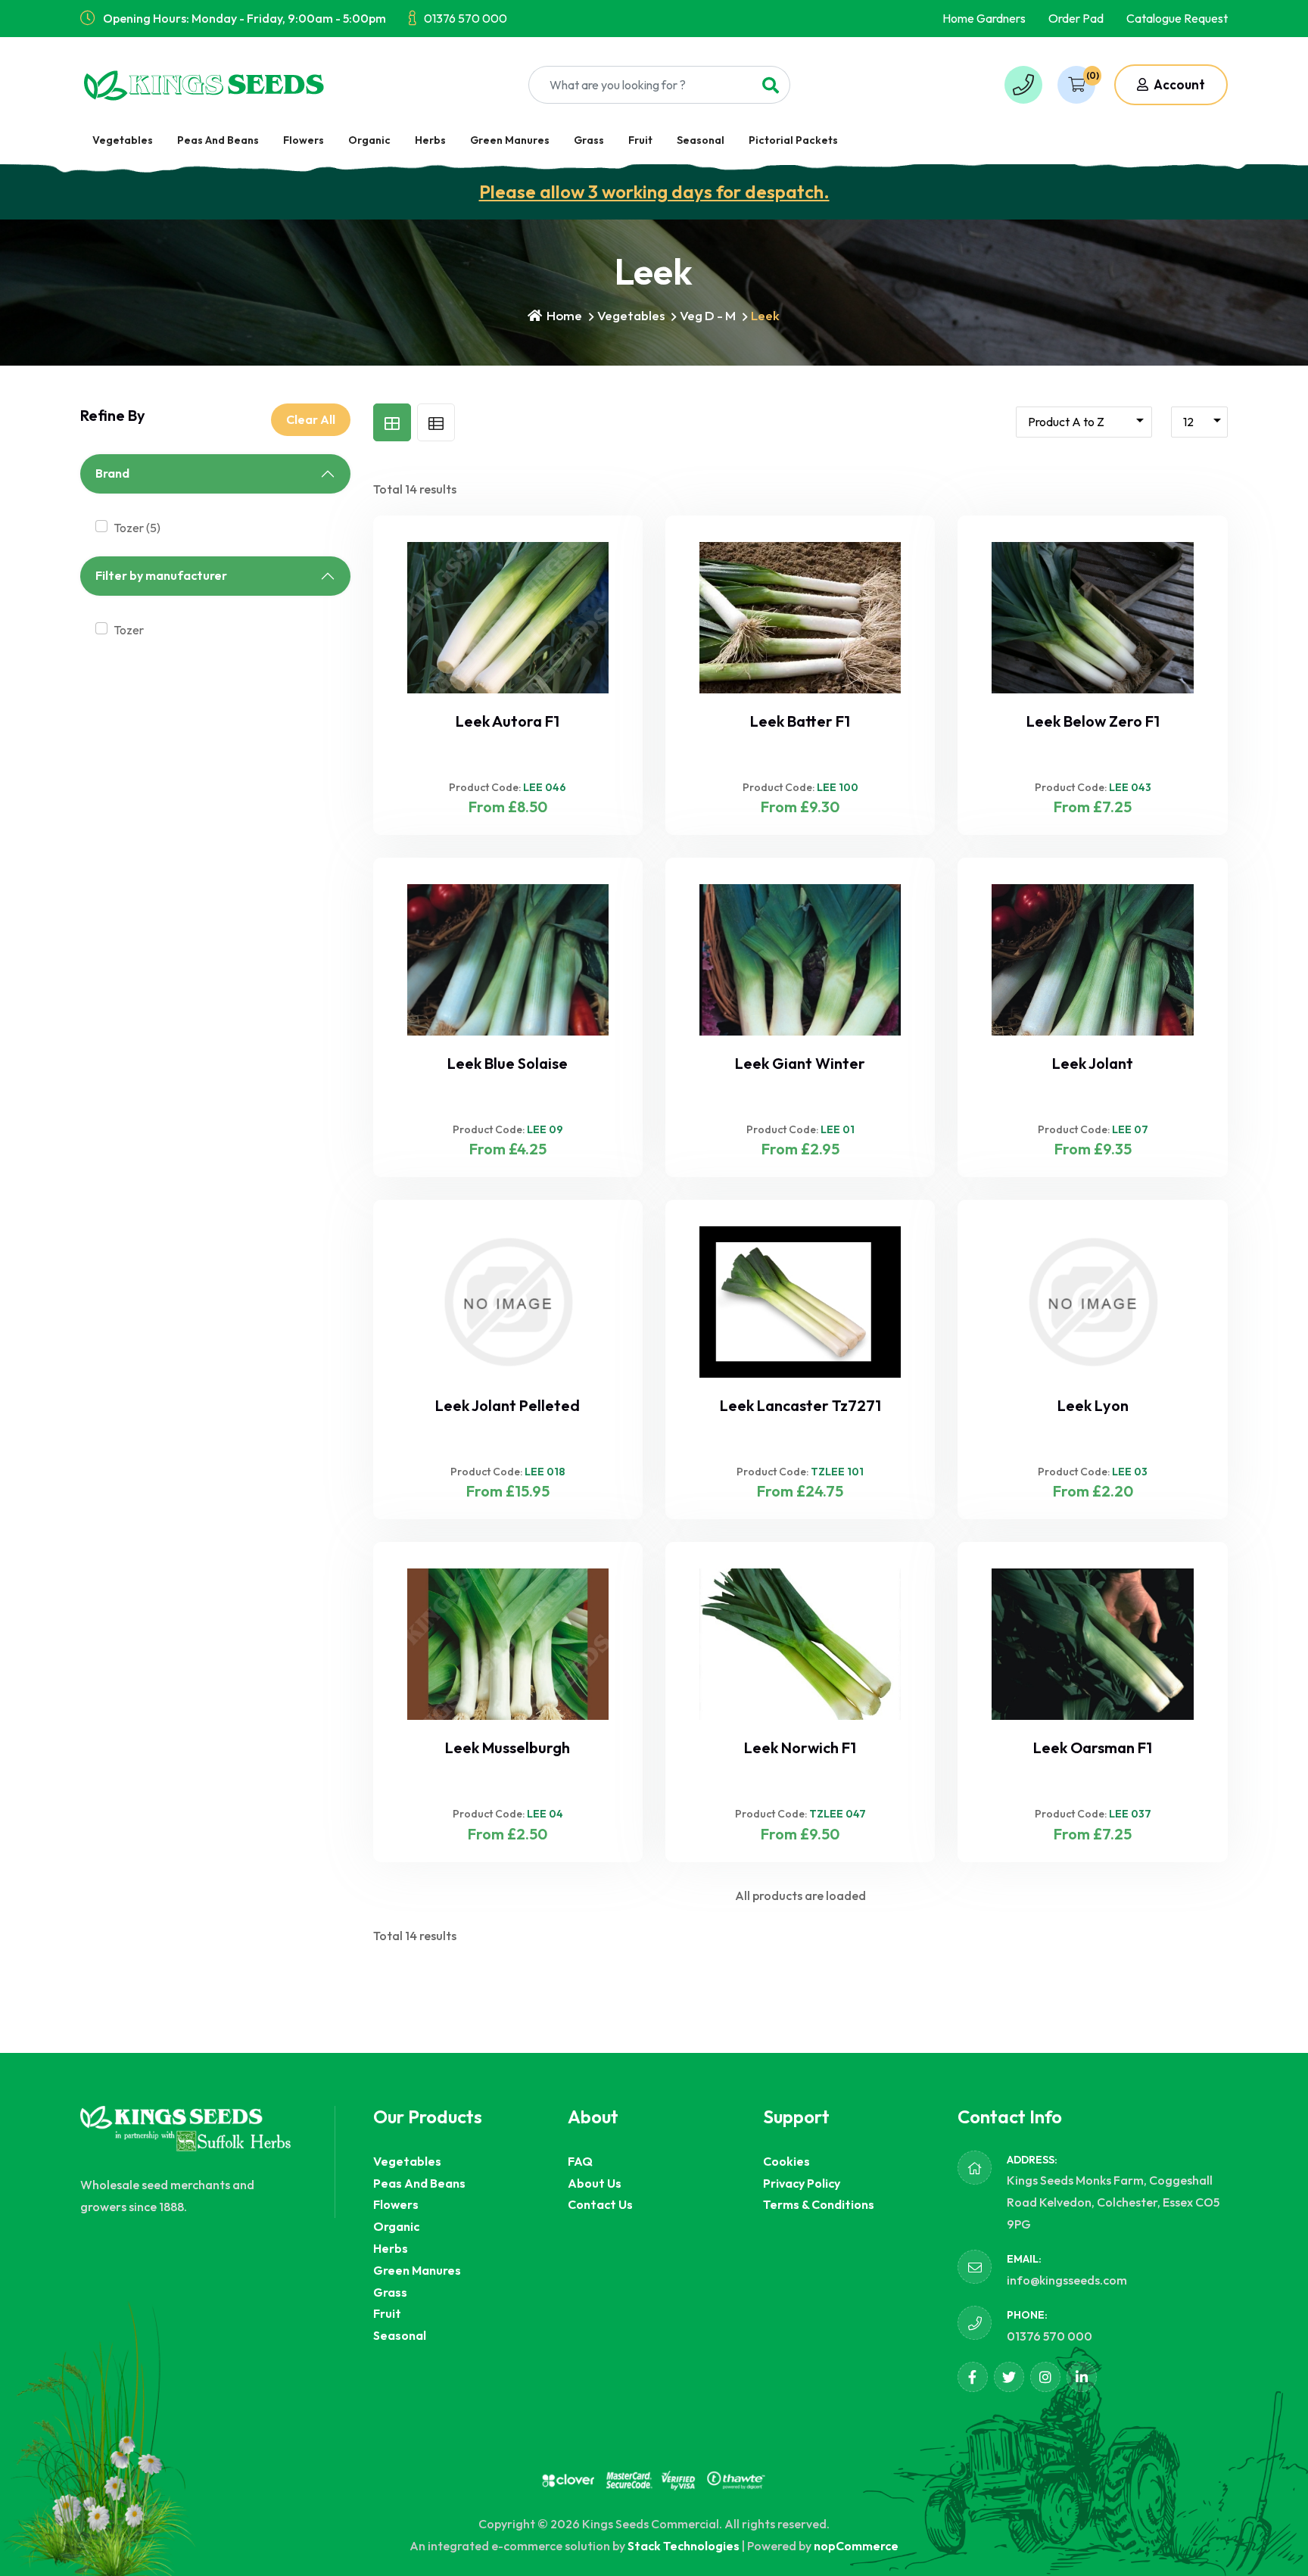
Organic (369, 140)
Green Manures (510, 140)
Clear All (311, 419)
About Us (595, 2183)
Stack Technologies (684, 2546)
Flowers (304, 140)
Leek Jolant (1093, 1063)
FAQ (580, 2161)
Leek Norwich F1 (800, 1747)
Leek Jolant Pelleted (508, 1405)
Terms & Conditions (819, 2204)
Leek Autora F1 (508, 721)
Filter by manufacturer (161, 575)
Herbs (430, 140)
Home (563, 315)
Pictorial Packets (793, 140)
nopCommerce (856, 2546)
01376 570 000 (466, 18)
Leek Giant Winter (800, 1063)
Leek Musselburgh (508, 1747)
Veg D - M (708, 315)
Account (1178, 84)
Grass (589, 140)
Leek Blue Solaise (508, 1063)
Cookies (786, 2161)
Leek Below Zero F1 (1093, 721)
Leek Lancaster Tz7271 (800, 1405)
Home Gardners (984, 18)
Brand (112, 473)
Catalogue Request (1177, 18)
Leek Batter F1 (800, 721)
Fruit (640, 140)
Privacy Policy (802, 2183)
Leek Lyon (1093, 1405)
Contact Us (600, 2204)
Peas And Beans (218, 140)
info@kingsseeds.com (1067, 2280)
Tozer (129, 630)
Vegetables (123, 140)
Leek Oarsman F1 (1093, 1747)
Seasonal (701, 140)
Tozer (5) (137, 528)
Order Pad (1076, 18)
